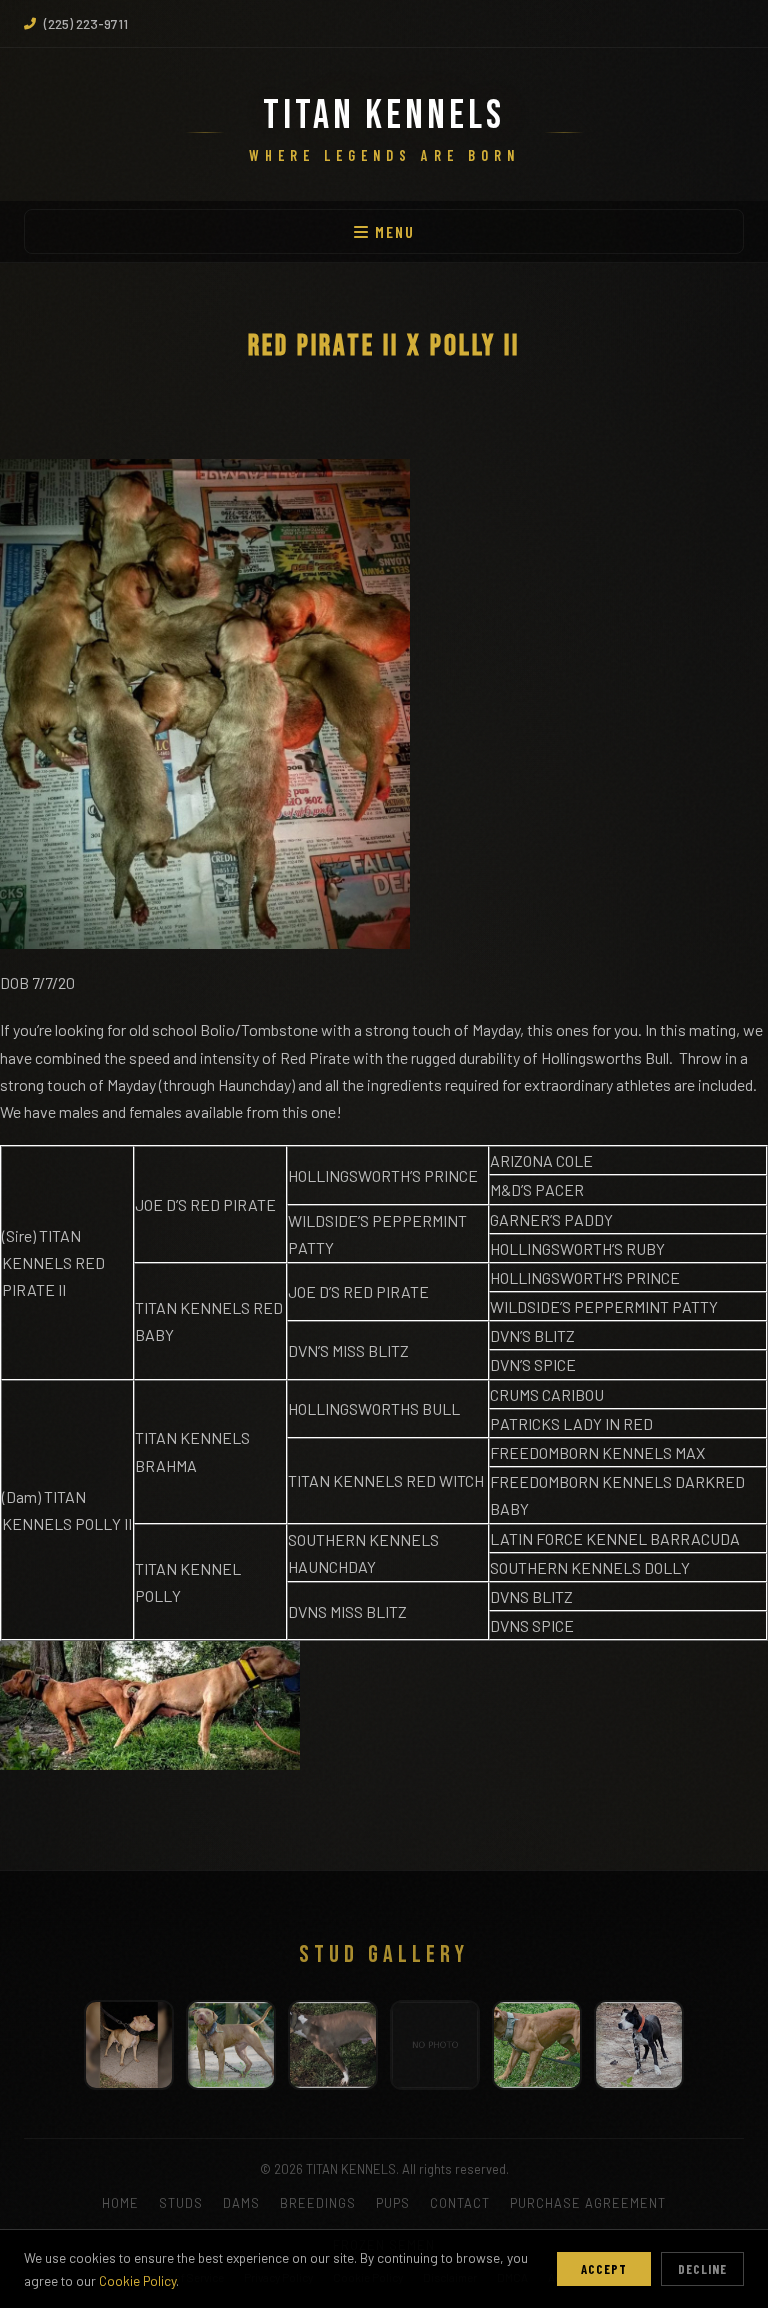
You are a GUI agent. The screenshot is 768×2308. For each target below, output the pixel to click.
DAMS (241, 2203)
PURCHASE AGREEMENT (588, 2203)
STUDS (181, 2203)
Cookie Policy (137, 2280)
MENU (392, 231)
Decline (702, 2269)
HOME (120, 2203)
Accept (604, 2269)
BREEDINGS (318, 2203)
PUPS (393, 2203)
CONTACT (460, 2203)
